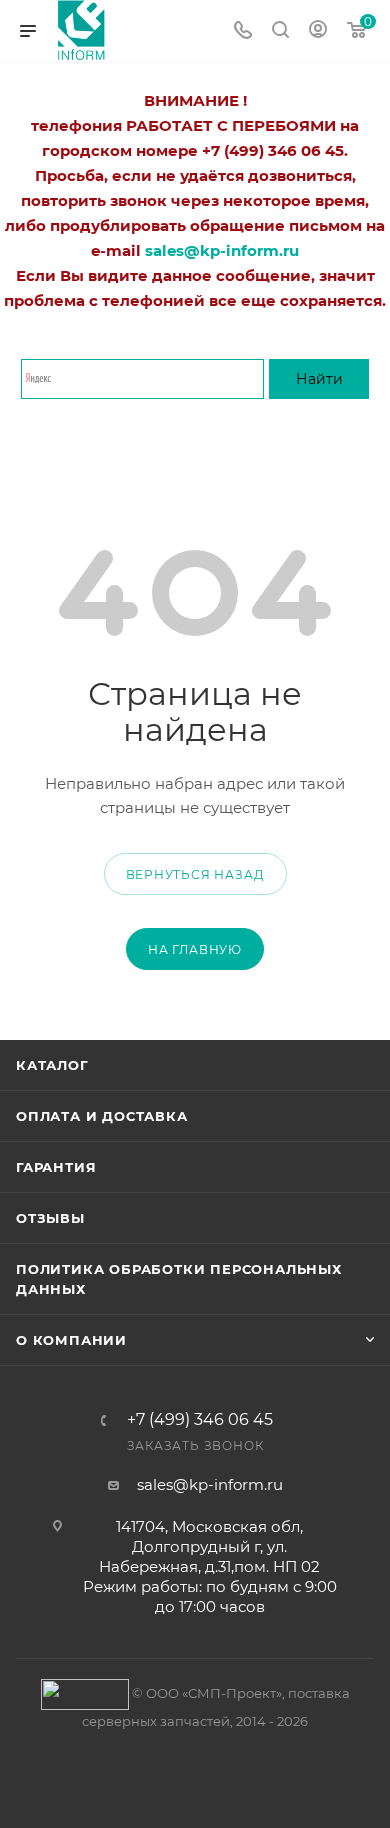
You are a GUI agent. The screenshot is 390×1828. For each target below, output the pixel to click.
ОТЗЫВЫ (50, 1218)
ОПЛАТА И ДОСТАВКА (102, 1116)
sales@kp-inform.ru (210, 1484)
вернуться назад (195, 874)
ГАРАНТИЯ (56, 1167)
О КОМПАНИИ (71, 1340)
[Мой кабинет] (318, 31)
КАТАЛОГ (52, 1065)
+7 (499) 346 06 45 (200, 1420)
